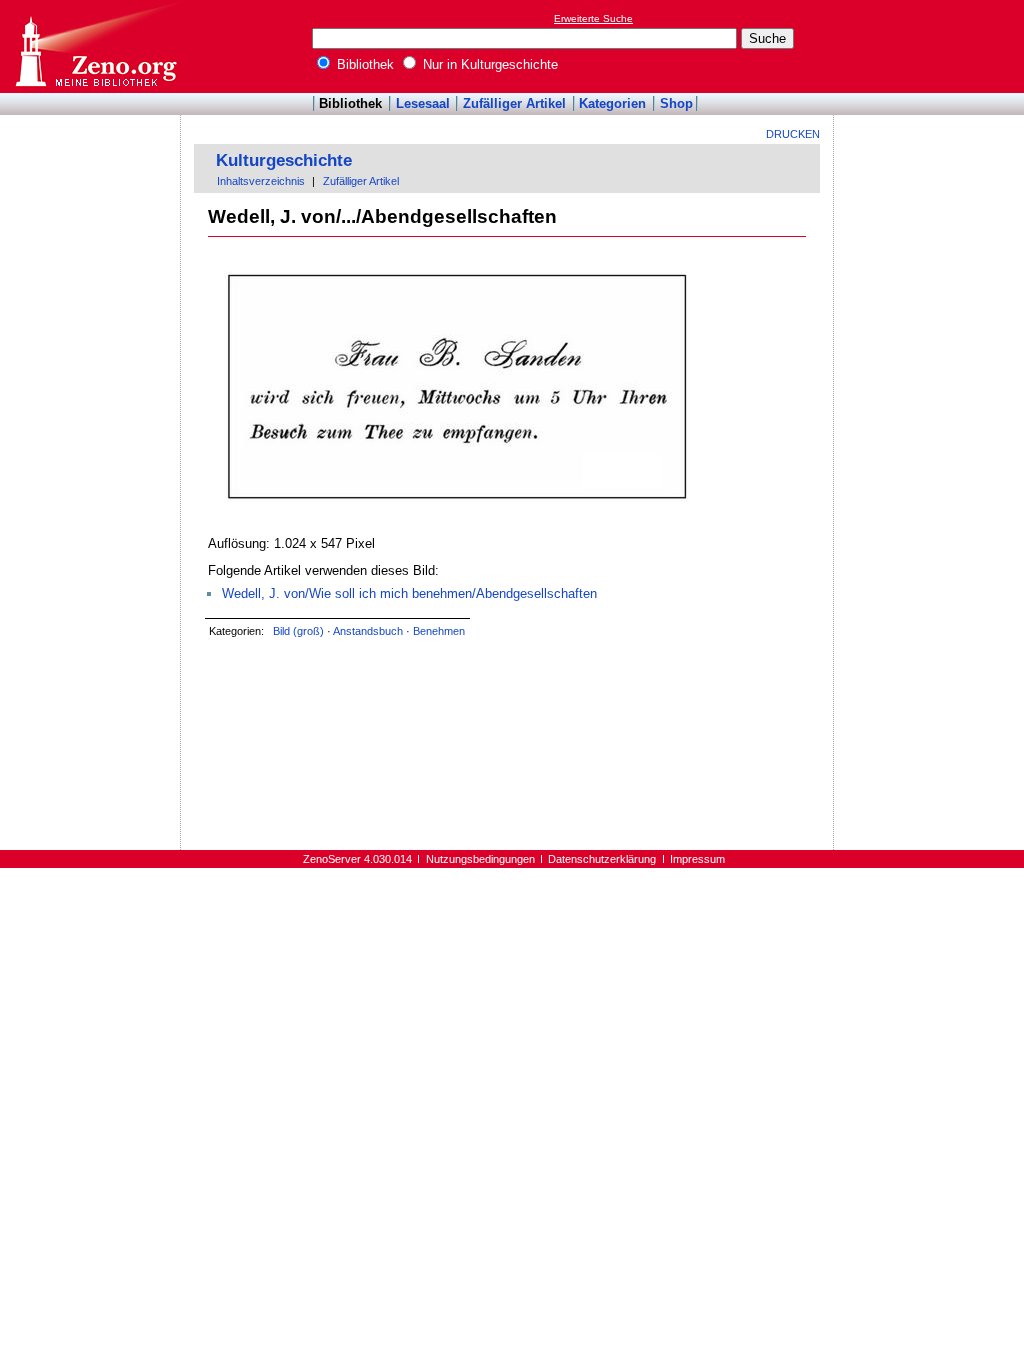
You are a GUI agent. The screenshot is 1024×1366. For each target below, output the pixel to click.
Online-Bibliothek (95, 46)
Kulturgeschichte (284, 160)
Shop (676, 103)
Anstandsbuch (368, 631)
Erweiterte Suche (593, 18)
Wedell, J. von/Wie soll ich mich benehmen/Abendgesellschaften (409, 593)
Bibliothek (363, 64)
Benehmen (439, 631)
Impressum (697, 859)
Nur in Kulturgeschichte (488, 64)
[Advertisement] (932, 46)
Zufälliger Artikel (514, 103)
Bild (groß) (298, 631)
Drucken (793, 134)
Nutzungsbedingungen (480, 859)
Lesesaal (423, 103)
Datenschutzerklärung (602, 859)
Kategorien (612, 103)
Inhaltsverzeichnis (261, 181)
